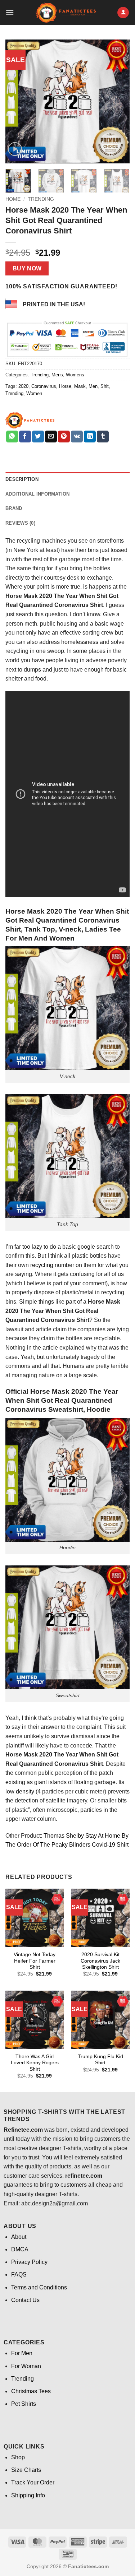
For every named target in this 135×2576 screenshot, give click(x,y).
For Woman (26, 2366)
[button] (10, 12)
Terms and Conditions (39, 2287)
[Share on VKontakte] (77, 437)
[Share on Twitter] (38, 437)
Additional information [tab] (38, 494)
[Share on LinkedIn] (90, 437)
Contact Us (25, 2300)
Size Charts (26, 2470)
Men (93, 386)
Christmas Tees (31, 2391)
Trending (41, 199)
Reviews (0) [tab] (20, 523)
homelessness (80, 642)
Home (13, 199)
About (19, 2237)
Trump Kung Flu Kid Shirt (100, 2060)
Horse (65, 386)
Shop (18, 2457)
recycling (42, 1265)
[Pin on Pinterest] (64, 437)
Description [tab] (22, 479)
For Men (22, 2353)
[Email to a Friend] (51, 437)
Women (34, 393)
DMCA (20, 2249)
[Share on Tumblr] (103, 437)
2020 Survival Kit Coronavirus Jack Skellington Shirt (100, 1961)
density (25, 1791)
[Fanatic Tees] (30, 420)
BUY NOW (27, 268)
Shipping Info (28, 2495)
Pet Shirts (24, 2404)
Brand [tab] (14, 508)
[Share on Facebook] (25, 437)
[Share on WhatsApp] (12, 437)
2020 (23, 386)
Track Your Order (33, 2482)
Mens (57, 375)
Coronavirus (44, 386)
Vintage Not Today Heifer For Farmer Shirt (35, 1961)
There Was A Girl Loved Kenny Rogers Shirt (35, 2063)
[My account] (123, 13)
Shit (105, 386)
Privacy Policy (29, 2262)
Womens (75, 375)
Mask (80, 386)
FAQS (19, 2275)
